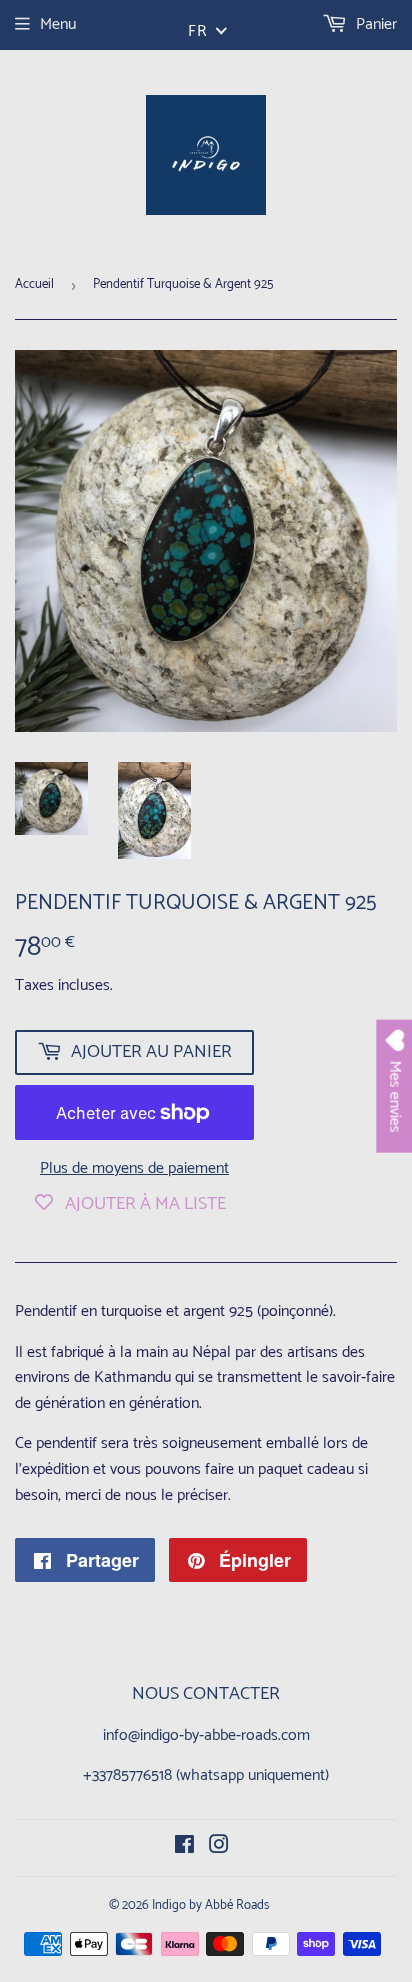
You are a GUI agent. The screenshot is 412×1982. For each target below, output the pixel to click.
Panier (374, 24)
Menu (58, 24)
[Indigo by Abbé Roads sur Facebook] (184, 1847)
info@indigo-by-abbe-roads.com (206, 1735)
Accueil (34, 284)
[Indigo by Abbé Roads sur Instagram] (219, 1847)
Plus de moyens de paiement (134, 1169)
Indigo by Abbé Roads (210, 1905)
